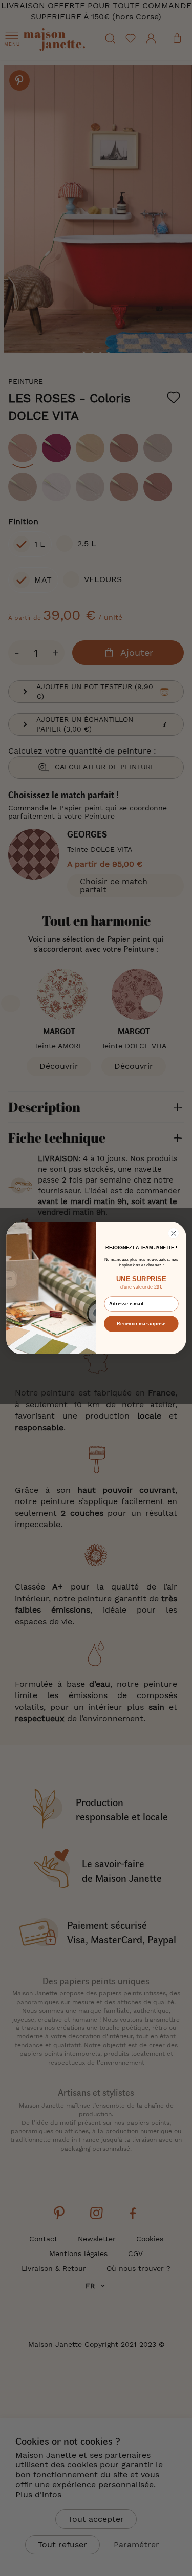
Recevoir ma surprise (141, 1323)
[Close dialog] (173, 1233)
